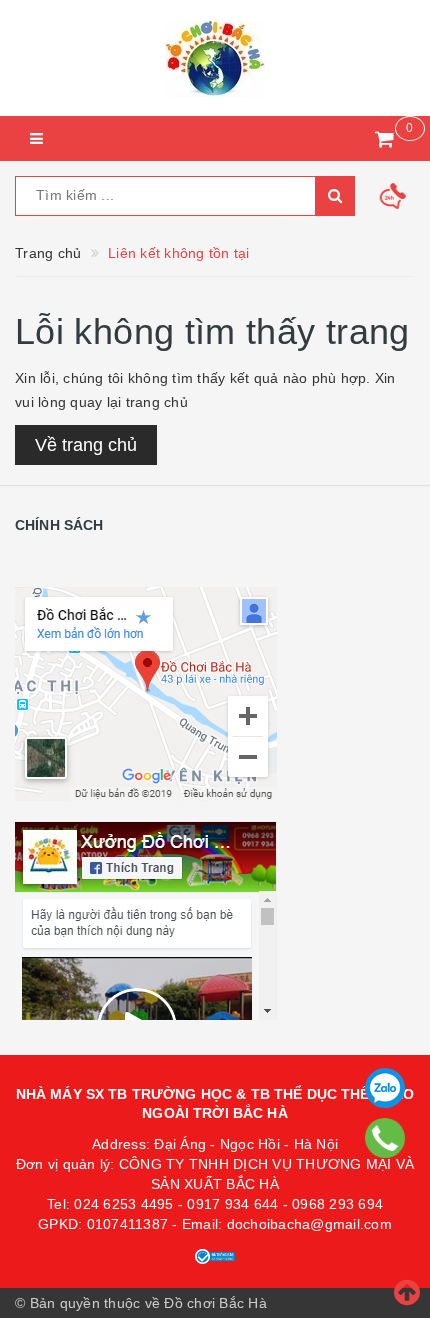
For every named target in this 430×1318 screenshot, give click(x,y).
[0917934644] (385, 1138)
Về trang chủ (86, 445)
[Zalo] (385, 1088)
